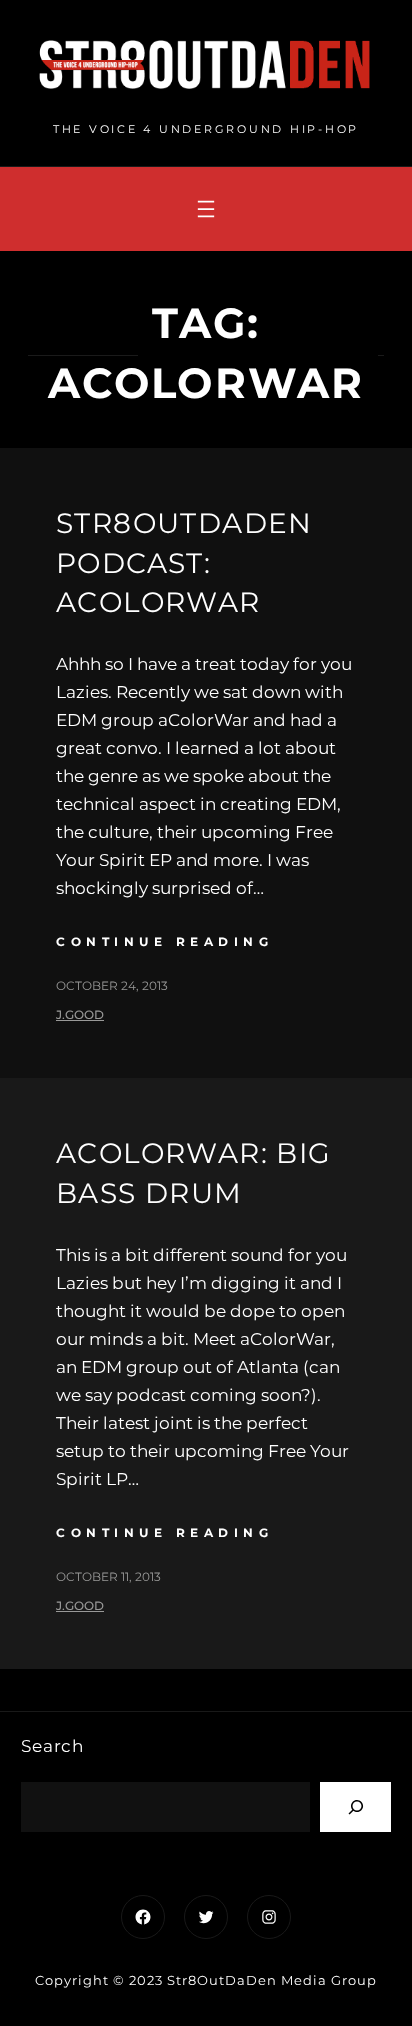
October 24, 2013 (112, 985)
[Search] (355, 1806)
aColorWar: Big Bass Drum (194, 1172)
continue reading (164, 941)
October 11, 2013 (108, 1576)
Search (52, 1746)
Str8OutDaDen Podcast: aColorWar (184, 562)
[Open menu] (206, 209)
